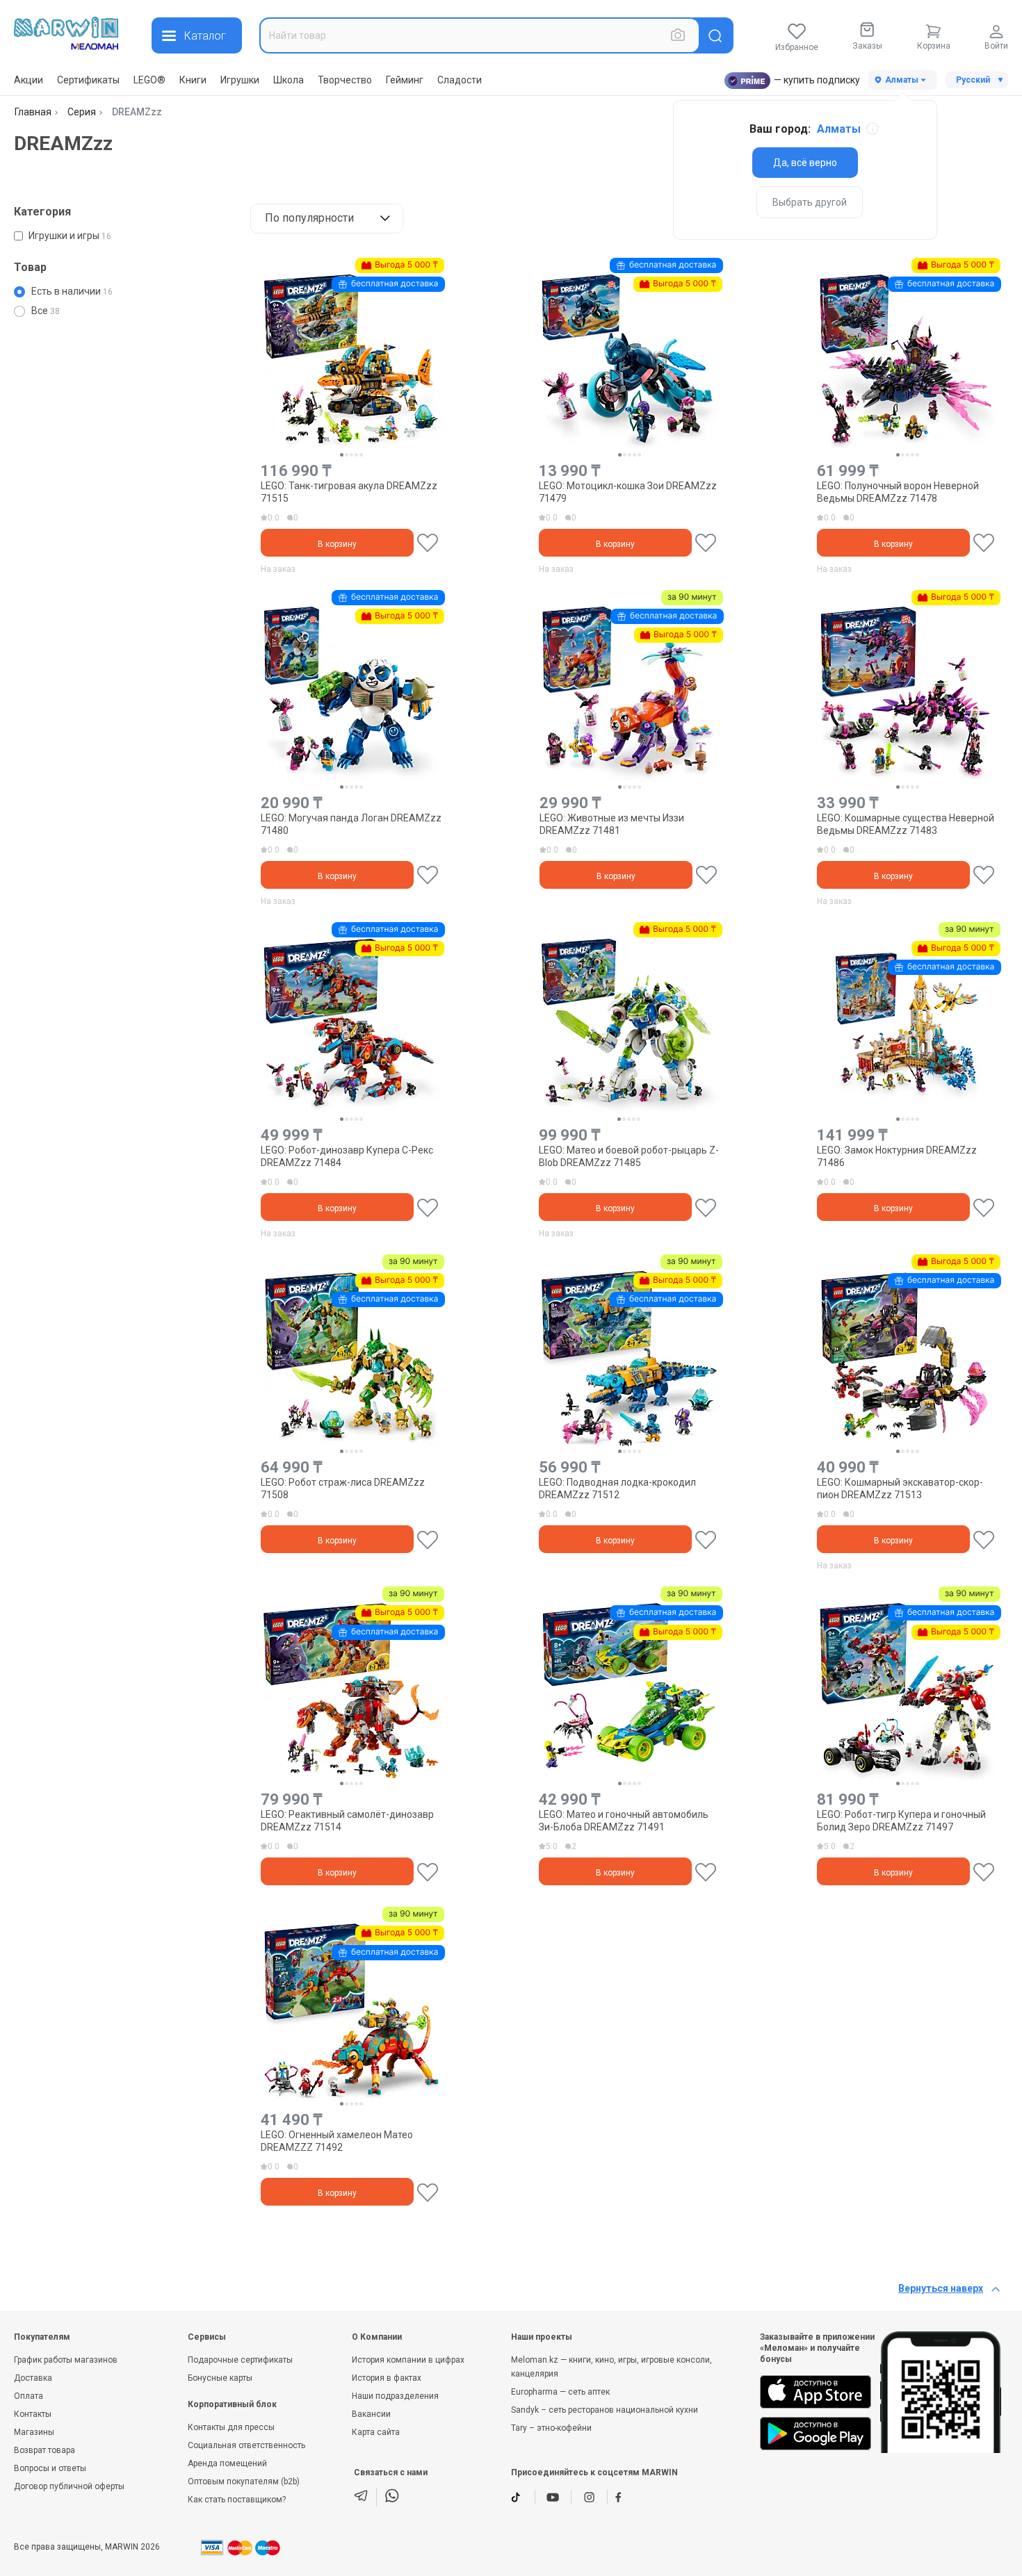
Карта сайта (376, 2432)
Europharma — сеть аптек (560, 2392)
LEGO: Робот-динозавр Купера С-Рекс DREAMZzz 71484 (347, 1156)
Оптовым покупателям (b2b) (244, 2481)
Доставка (33, 2378)
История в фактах (387, 2378)
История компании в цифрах (408, 2360)
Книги (193, 80)
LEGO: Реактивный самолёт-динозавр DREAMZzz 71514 (347, 1821)
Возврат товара (44, 2450)
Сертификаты (88, 80)
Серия (82, 112)
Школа (289, 80)
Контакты (33, 2414)
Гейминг (405, 80)
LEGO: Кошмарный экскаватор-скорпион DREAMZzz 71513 (900, 1488)
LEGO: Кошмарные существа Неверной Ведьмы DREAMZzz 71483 (906, 824)
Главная (33, 112)
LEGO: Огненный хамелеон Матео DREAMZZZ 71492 (337, 2141)
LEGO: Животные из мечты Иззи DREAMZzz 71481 (612, 824)
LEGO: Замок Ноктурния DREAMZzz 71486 (897, 1156)
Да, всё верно (805, 163)
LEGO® (149, 80)
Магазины (34, 2432)
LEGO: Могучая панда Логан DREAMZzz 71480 (351, 824)
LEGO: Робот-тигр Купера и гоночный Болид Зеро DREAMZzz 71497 (901, 1821)
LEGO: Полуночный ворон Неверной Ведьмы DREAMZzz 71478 (898, 492)
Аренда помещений (227, 2463)
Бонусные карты (220, 2378)
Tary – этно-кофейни (551, 2428)
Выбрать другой (810, 202)
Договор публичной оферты (69, 2486)
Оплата (29, 2396)
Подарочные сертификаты (240, 2360)
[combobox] (480, 35)
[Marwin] (66, 33)
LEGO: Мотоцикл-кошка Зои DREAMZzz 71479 (628, 492)
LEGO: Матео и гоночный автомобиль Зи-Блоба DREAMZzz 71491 (624, 1821)
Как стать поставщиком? (237, 2500)
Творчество (345, 80)
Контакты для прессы (231, 2427)
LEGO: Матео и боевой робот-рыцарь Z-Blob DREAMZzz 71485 (629, 1156)
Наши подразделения (395, 2396)
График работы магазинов (66, 2360)
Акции (29, 80)
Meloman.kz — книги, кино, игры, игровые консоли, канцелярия (611, 2367)
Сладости (460, 80)
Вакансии (371, 2414)
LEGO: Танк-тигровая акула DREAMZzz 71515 (349, 492)
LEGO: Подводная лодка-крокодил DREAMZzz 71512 (617, 1488)
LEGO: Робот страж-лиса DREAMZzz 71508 (343, 1488)
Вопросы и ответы (50, 2468)
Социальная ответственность (246, 2445)
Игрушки (240, 80)
